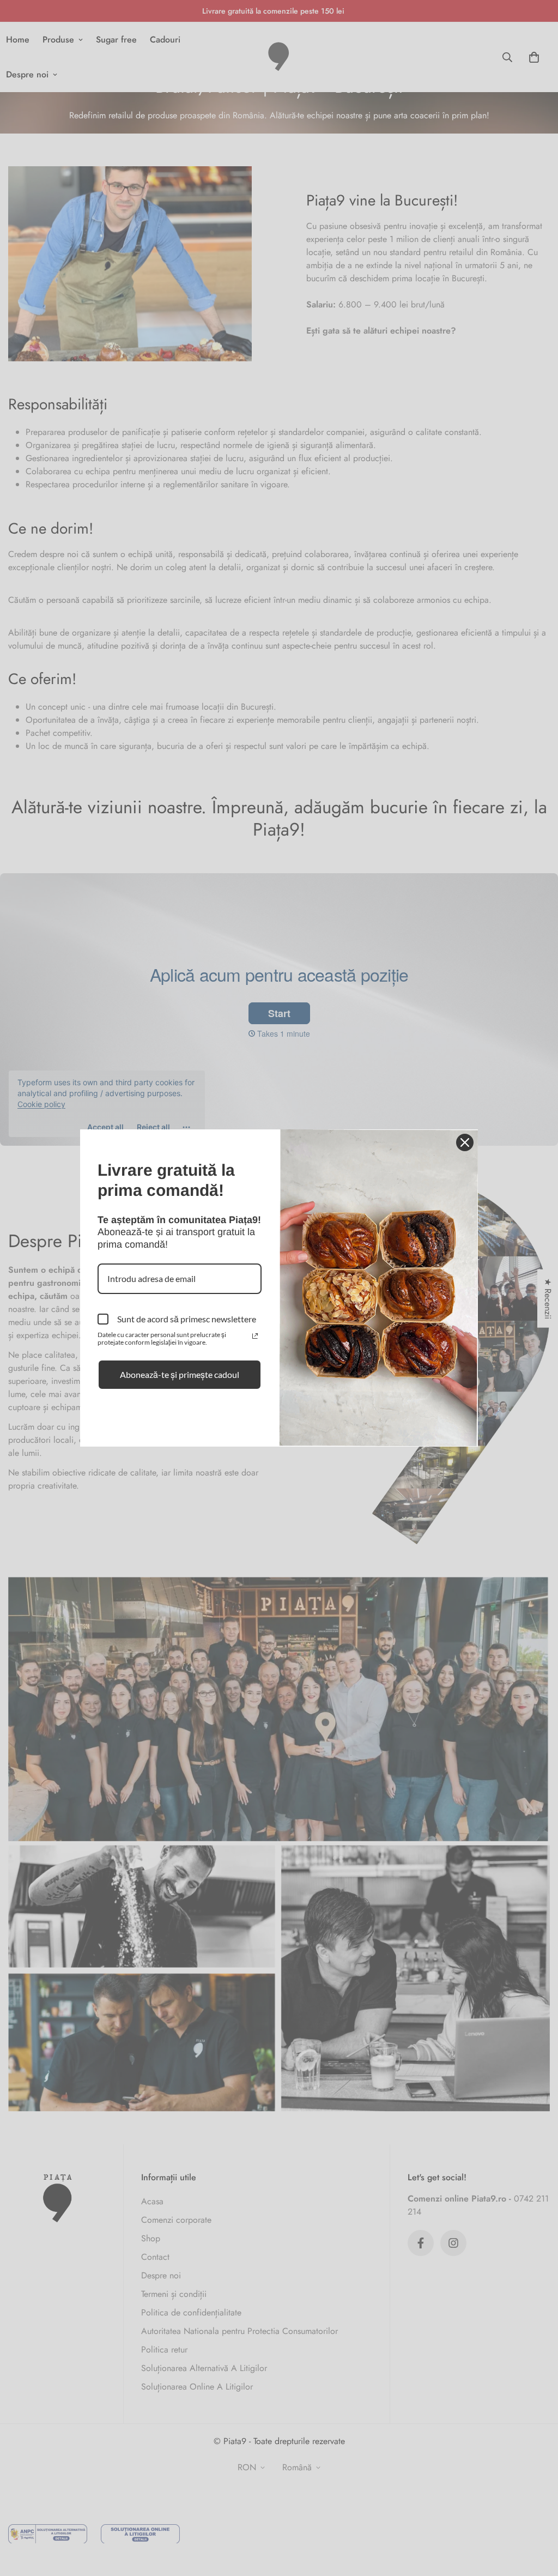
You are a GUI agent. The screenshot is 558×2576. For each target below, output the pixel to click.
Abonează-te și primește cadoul (180, 1374)
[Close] (465, 1142)
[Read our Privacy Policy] (255, 1336)
